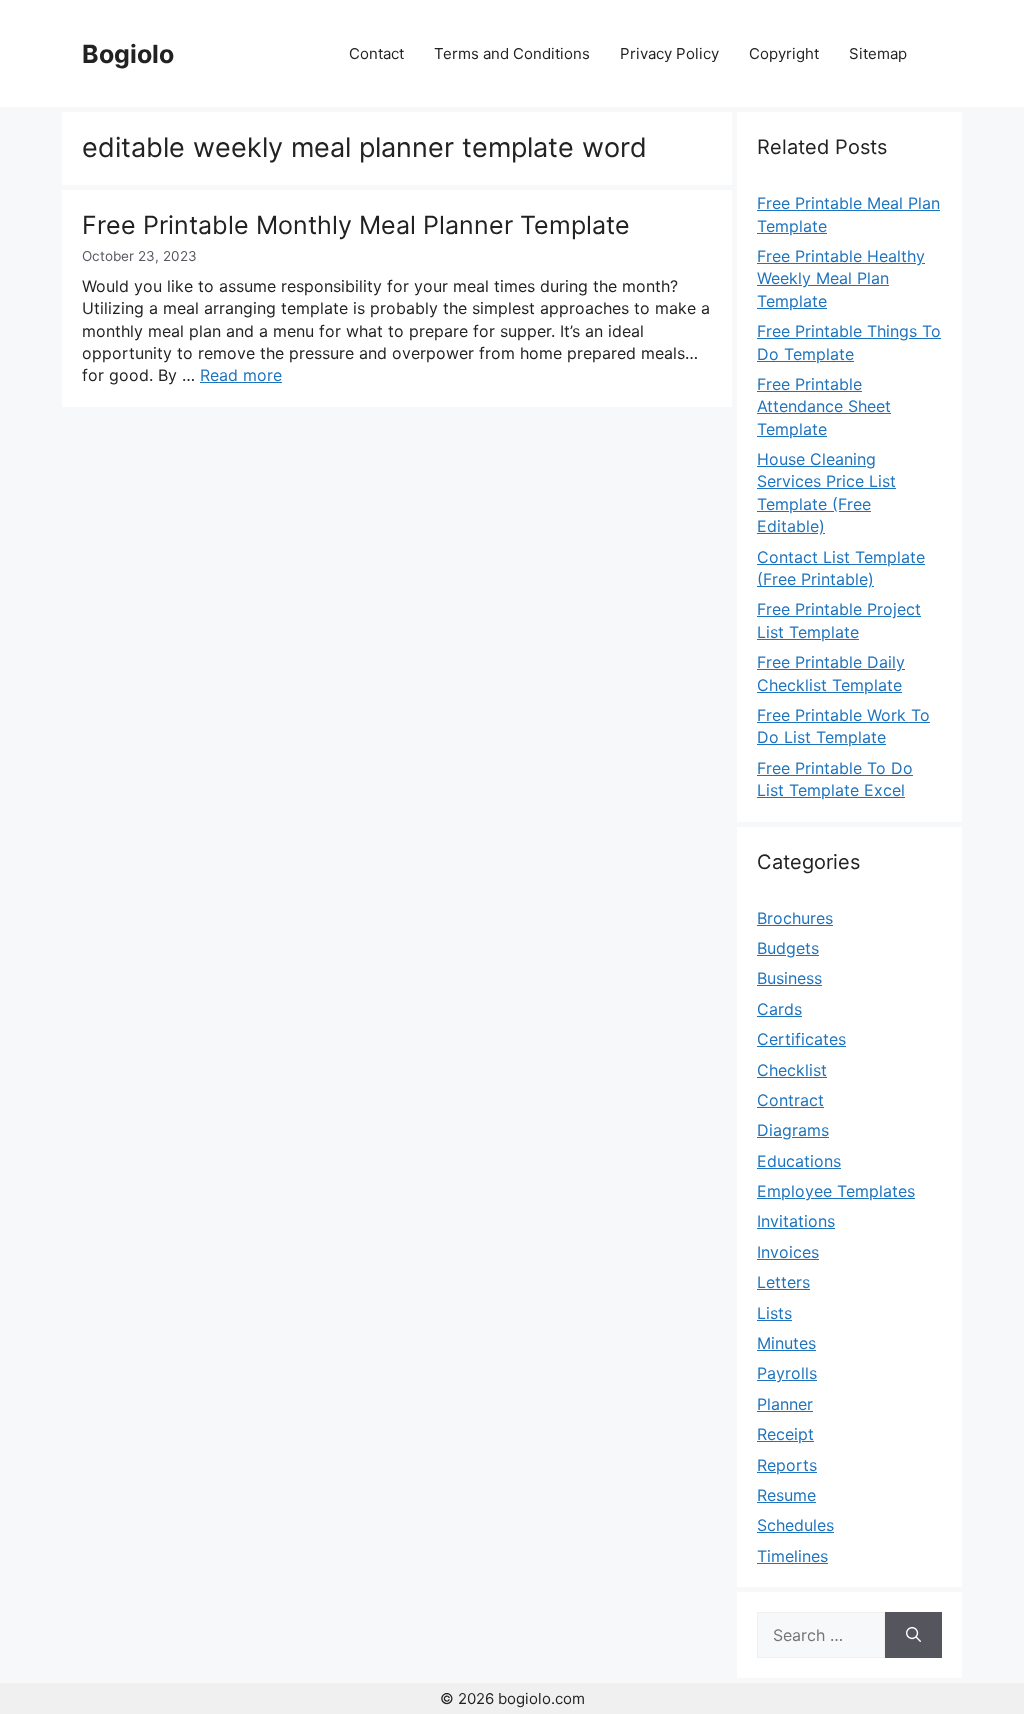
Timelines (792, 1556)
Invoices (788, 1252)
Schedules (795, 1525)
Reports (787, 1465)
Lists (774, 1313)
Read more (241, 375)
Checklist (792, 1070)
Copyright (784, 53)
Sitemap (878, 53)
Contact (376, 53)
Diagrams (793, 1130)
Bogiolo (128, 54)
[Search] (913, 1635)
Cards (779, 1009)
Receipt (785, 1434)
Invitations (796, 1221)
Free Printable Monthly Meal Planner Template (356, 225)
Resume (786, 1495)
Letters (783, 1282)
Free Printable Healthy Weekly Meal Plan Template (841, 278)
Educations (799, 1161)
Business (789, 978)
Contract (790, 1100)
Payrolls (787, 1373)
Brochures (795, 918)
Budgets (788, 948)
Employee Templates (836, 1191)
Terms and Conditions (512, 53)
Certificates (801, 1039)
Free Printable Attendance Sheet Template (824, 406)
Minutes (786, 1343)
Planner (785, 1404)
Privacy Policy (669, 53)
